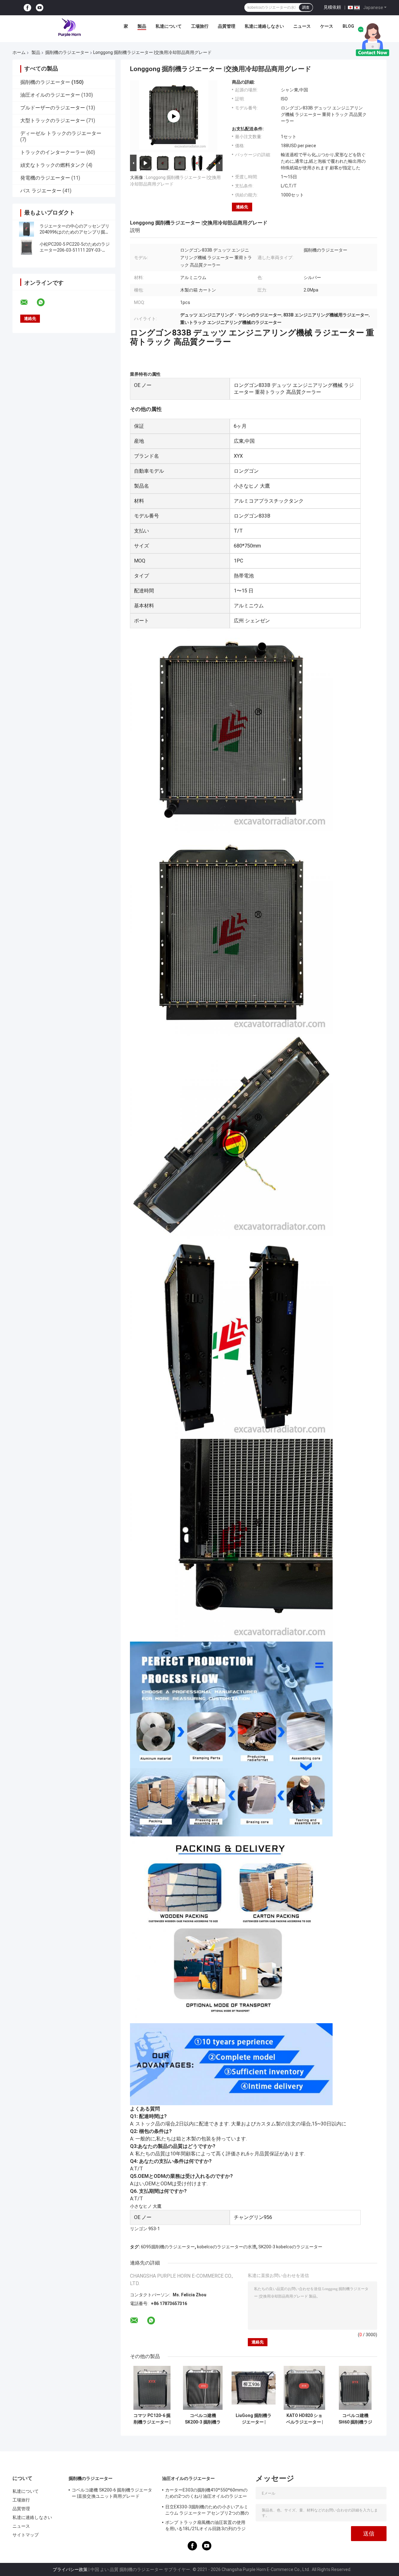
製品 (142, 26)
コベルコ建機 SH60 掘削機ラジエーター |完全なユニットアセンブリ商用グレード (355, 2419)
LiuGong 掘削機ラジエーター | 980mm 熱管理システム (254, 2419)
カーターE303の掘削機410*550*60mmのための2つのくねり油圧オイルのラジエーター (207, 2494)
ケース (327, 26)
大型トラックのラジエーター (53, 121)
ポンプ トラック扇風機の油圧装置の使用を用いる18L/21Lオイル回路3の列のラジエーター (205, 2526)
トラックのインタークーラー (53, 152)
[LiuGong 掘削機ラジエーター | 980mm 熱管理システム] (254, 2388)
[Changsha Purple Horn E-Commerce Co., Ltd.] (70, 28)
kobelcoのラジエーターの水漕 (227, 2247)
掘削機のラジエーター (67, 52)
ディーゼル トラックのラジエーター (61, 133)
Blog (348, 26)
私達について (169, 26)
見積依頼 (332, 7)
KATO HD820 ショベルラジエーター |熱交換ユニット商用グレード (305, 2419)
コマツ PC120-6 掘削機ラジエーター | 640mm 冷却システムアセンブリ (152, 2419)
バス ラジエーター (41, 191)
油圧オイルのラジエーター (50, 95)
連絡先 (242, 207)
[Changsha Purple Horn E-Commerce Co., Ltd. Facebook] (27, 8)
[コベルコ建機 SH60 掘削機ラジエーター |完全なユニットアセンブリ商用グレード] (355, 2388)
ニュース (302, 26)
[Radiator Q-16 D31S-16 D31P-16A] (174, 116)
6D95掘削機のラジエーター (168, 2247)
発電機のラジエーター (45, 178)
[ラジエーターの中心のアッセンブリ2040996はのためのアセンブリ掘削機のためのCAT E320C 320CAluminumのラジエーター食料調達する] (26, 229)
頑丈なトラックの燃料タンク (53, 165)
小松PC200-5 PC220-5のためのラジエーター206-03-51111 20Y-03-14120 (75, 250)
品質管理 (227, 26)
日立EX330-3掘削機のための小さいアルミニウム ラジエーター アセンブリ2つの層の (207, 2510)
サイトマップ (26, 2535)
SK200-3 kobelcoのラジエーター (290, 2247)
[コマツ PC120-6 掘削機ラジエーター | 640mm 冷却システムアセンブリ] (152, 2388)
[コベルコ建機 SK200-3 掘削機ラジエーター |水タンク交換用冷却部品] (203, 2388)
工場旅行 (200, 26)
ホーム (19, 52)
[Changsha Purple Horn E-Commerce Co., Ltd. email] (28, 302)
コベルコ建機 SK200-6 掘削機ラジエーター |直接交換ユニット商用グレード (112, 2493)
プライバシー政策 (70, 2569)
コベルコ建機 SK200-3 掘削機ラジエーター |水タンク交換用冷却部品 (203, 2419)
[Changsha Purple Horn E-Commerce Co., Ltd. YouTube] (40, 8)
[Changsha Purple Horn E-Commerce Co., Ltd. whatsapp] (45, 302)
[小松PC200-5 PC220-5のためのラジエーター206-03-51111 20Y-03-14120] (26, 247)
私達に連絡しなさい (264, 26)
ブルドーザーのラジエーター (53, 108)
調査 (306, 7)
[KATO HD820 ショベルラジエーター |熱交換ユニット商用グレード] (304, 2388)
